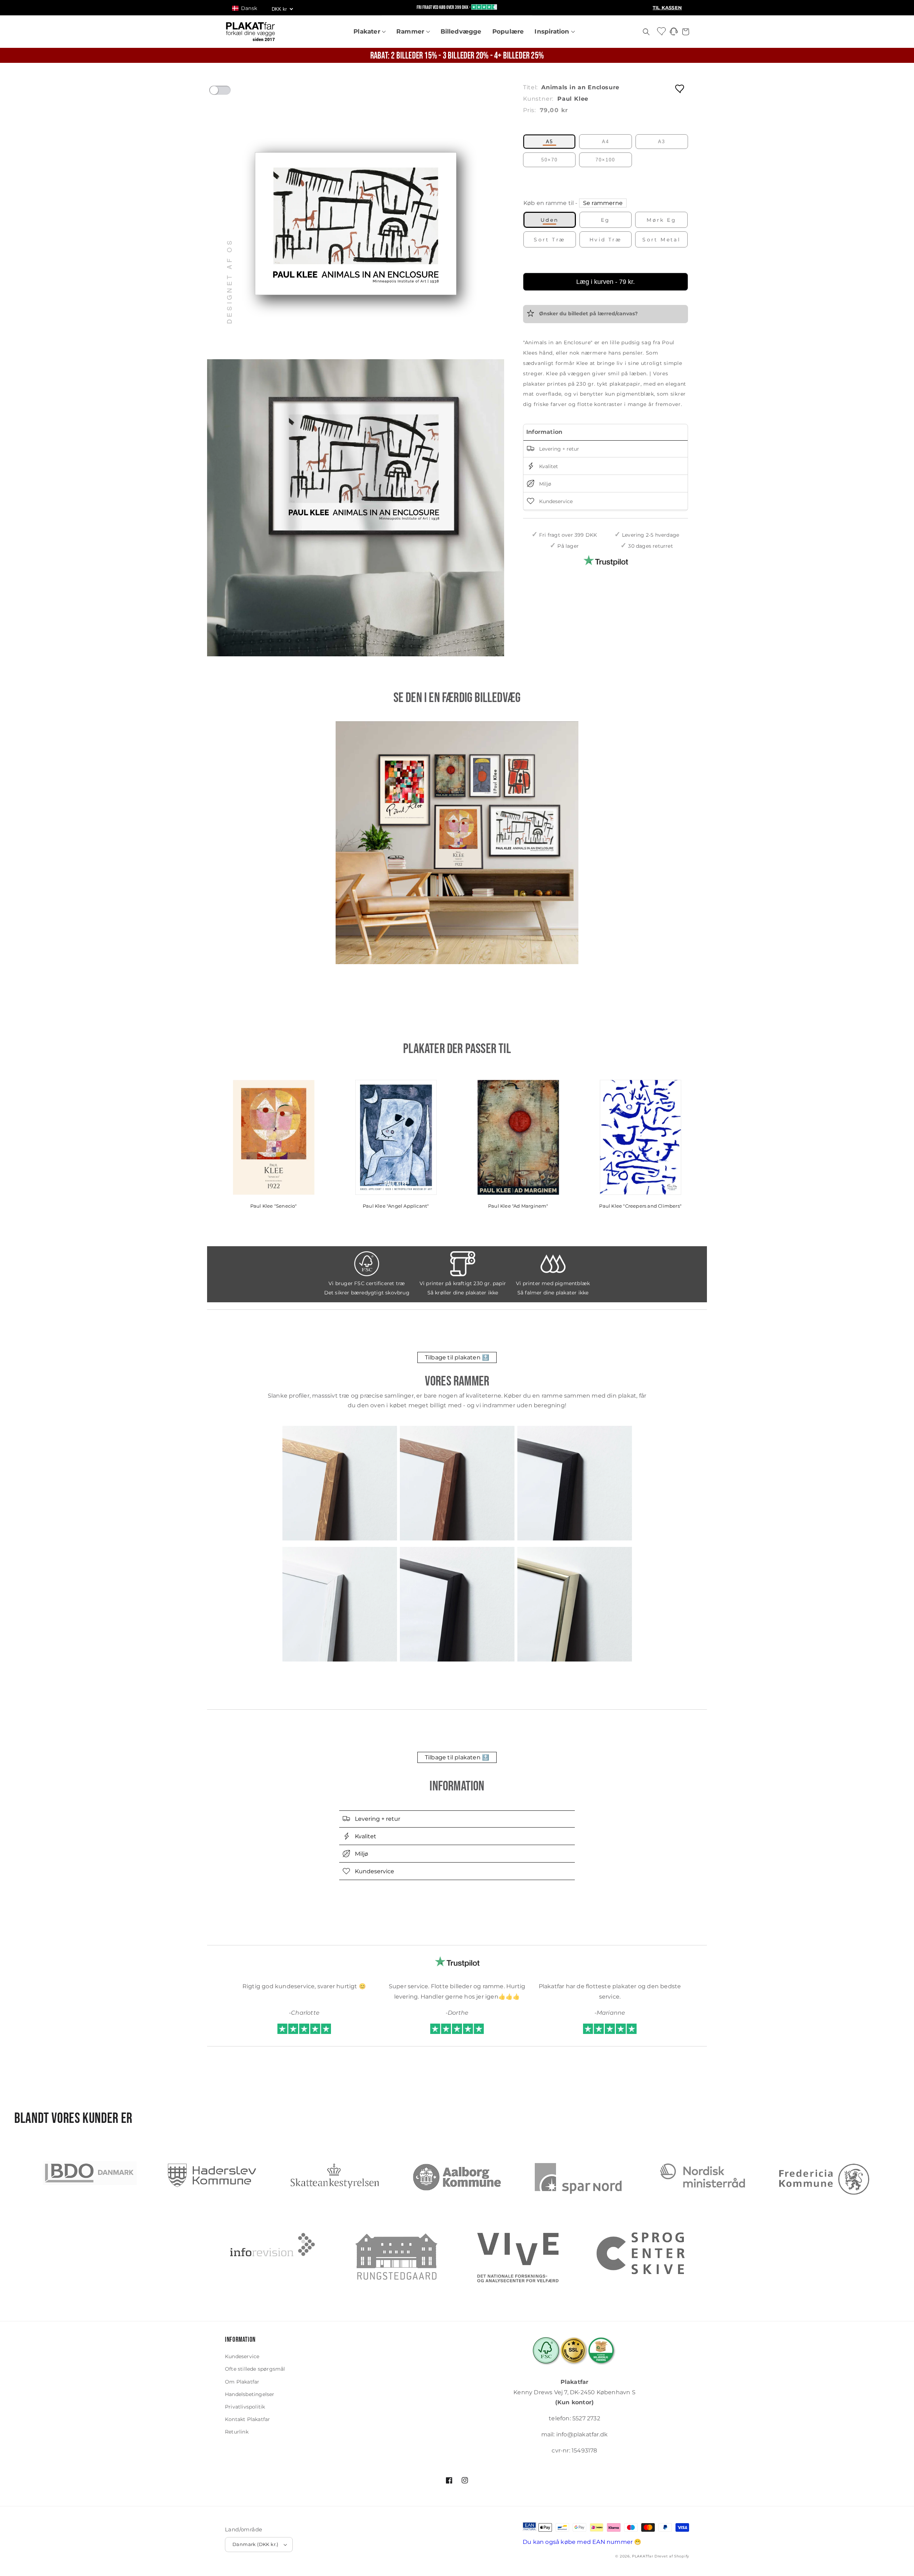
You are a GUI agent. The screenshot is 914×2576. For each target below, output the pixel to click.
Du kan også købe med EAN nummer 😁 (582, 2542)
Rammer (411, 31)
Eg (606, 220)
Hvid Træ (606, 240)
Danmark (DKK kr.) (255, 2544)
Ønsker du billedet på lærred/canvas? (588, 314)
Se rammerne (603, 203)
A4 (606, 142)
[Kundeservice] (674, 33)
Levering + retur (558, 449)
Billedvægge (461, 31)
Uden (550, 220)
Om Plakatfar (242, 2382)
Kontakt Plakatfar (247, 2419)
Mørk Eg (661, 220)
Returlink (237, 2432)
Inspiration (553, 31)
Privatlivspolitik (245, 2407)
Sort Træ (549, 240)
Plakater (368, 31)
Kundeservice (555, 501)
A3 (662, 142)
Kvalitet (548, 466)
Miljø (544, 484)
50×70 (549, 160)
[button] (248, 8)
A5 (549, 142)
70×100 (605, 160)
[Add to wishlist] (680, 88)
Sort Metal (661, 240)
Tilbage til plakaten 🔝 (457, 1357)
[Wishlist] (662, 31)
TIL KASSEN (667, 8)
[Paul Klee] (457, 843)
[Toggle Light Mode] (227, 92)
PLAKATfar (642, 2556)
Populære (508, 31)
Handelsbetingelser (250, 2394)
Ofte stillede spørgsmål (255, 2369)
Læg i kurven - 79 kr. (606, 282)
